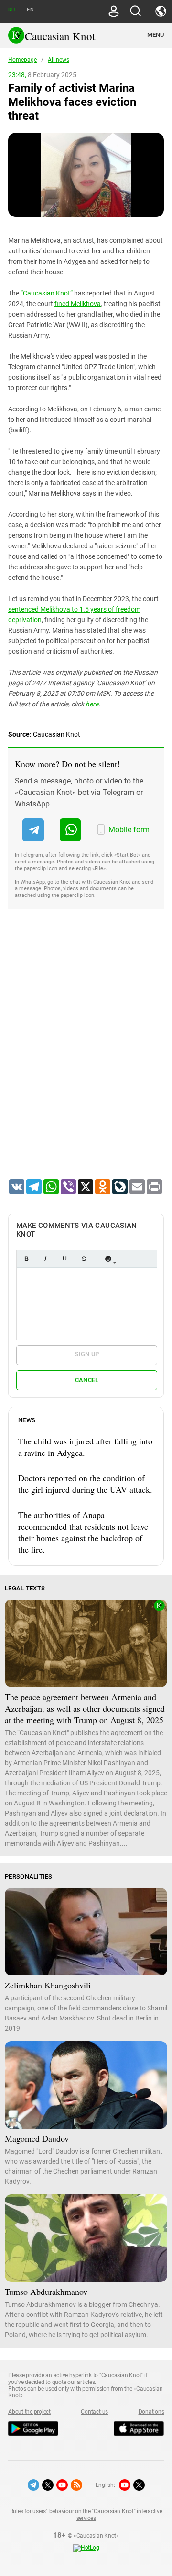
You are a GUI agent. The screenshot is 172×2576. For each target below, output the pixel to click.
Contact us (94, 2412)
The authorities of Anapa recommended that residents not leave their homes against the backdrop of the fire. (83, 1532)
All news (59, 60)
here (92, 704)
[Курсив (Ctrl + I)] (45, 1259)
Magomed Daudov (37, 2138)
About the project (29, 2412)
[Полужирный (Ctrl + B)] (26, 1259)
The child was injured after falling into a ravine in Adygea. (85, 1447)
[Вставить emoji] (108, 1259)
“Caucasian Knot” (47, 293)
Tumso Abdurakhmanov (46, 2292)
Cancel (87, 1380)
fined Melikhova (78, 304)
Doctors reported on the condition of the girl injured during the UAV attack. (85, 1484)
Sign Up (87, 1354)
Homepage (22, 60)
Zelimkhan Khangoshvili (48, 1985)
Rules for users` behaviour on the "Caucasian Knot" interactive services (86, 2515)
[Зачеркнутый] (84, 1259)
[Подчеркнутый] (64, 1259)
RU (11, 10)
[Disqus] (86, 1056)
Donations (151, 2412)
